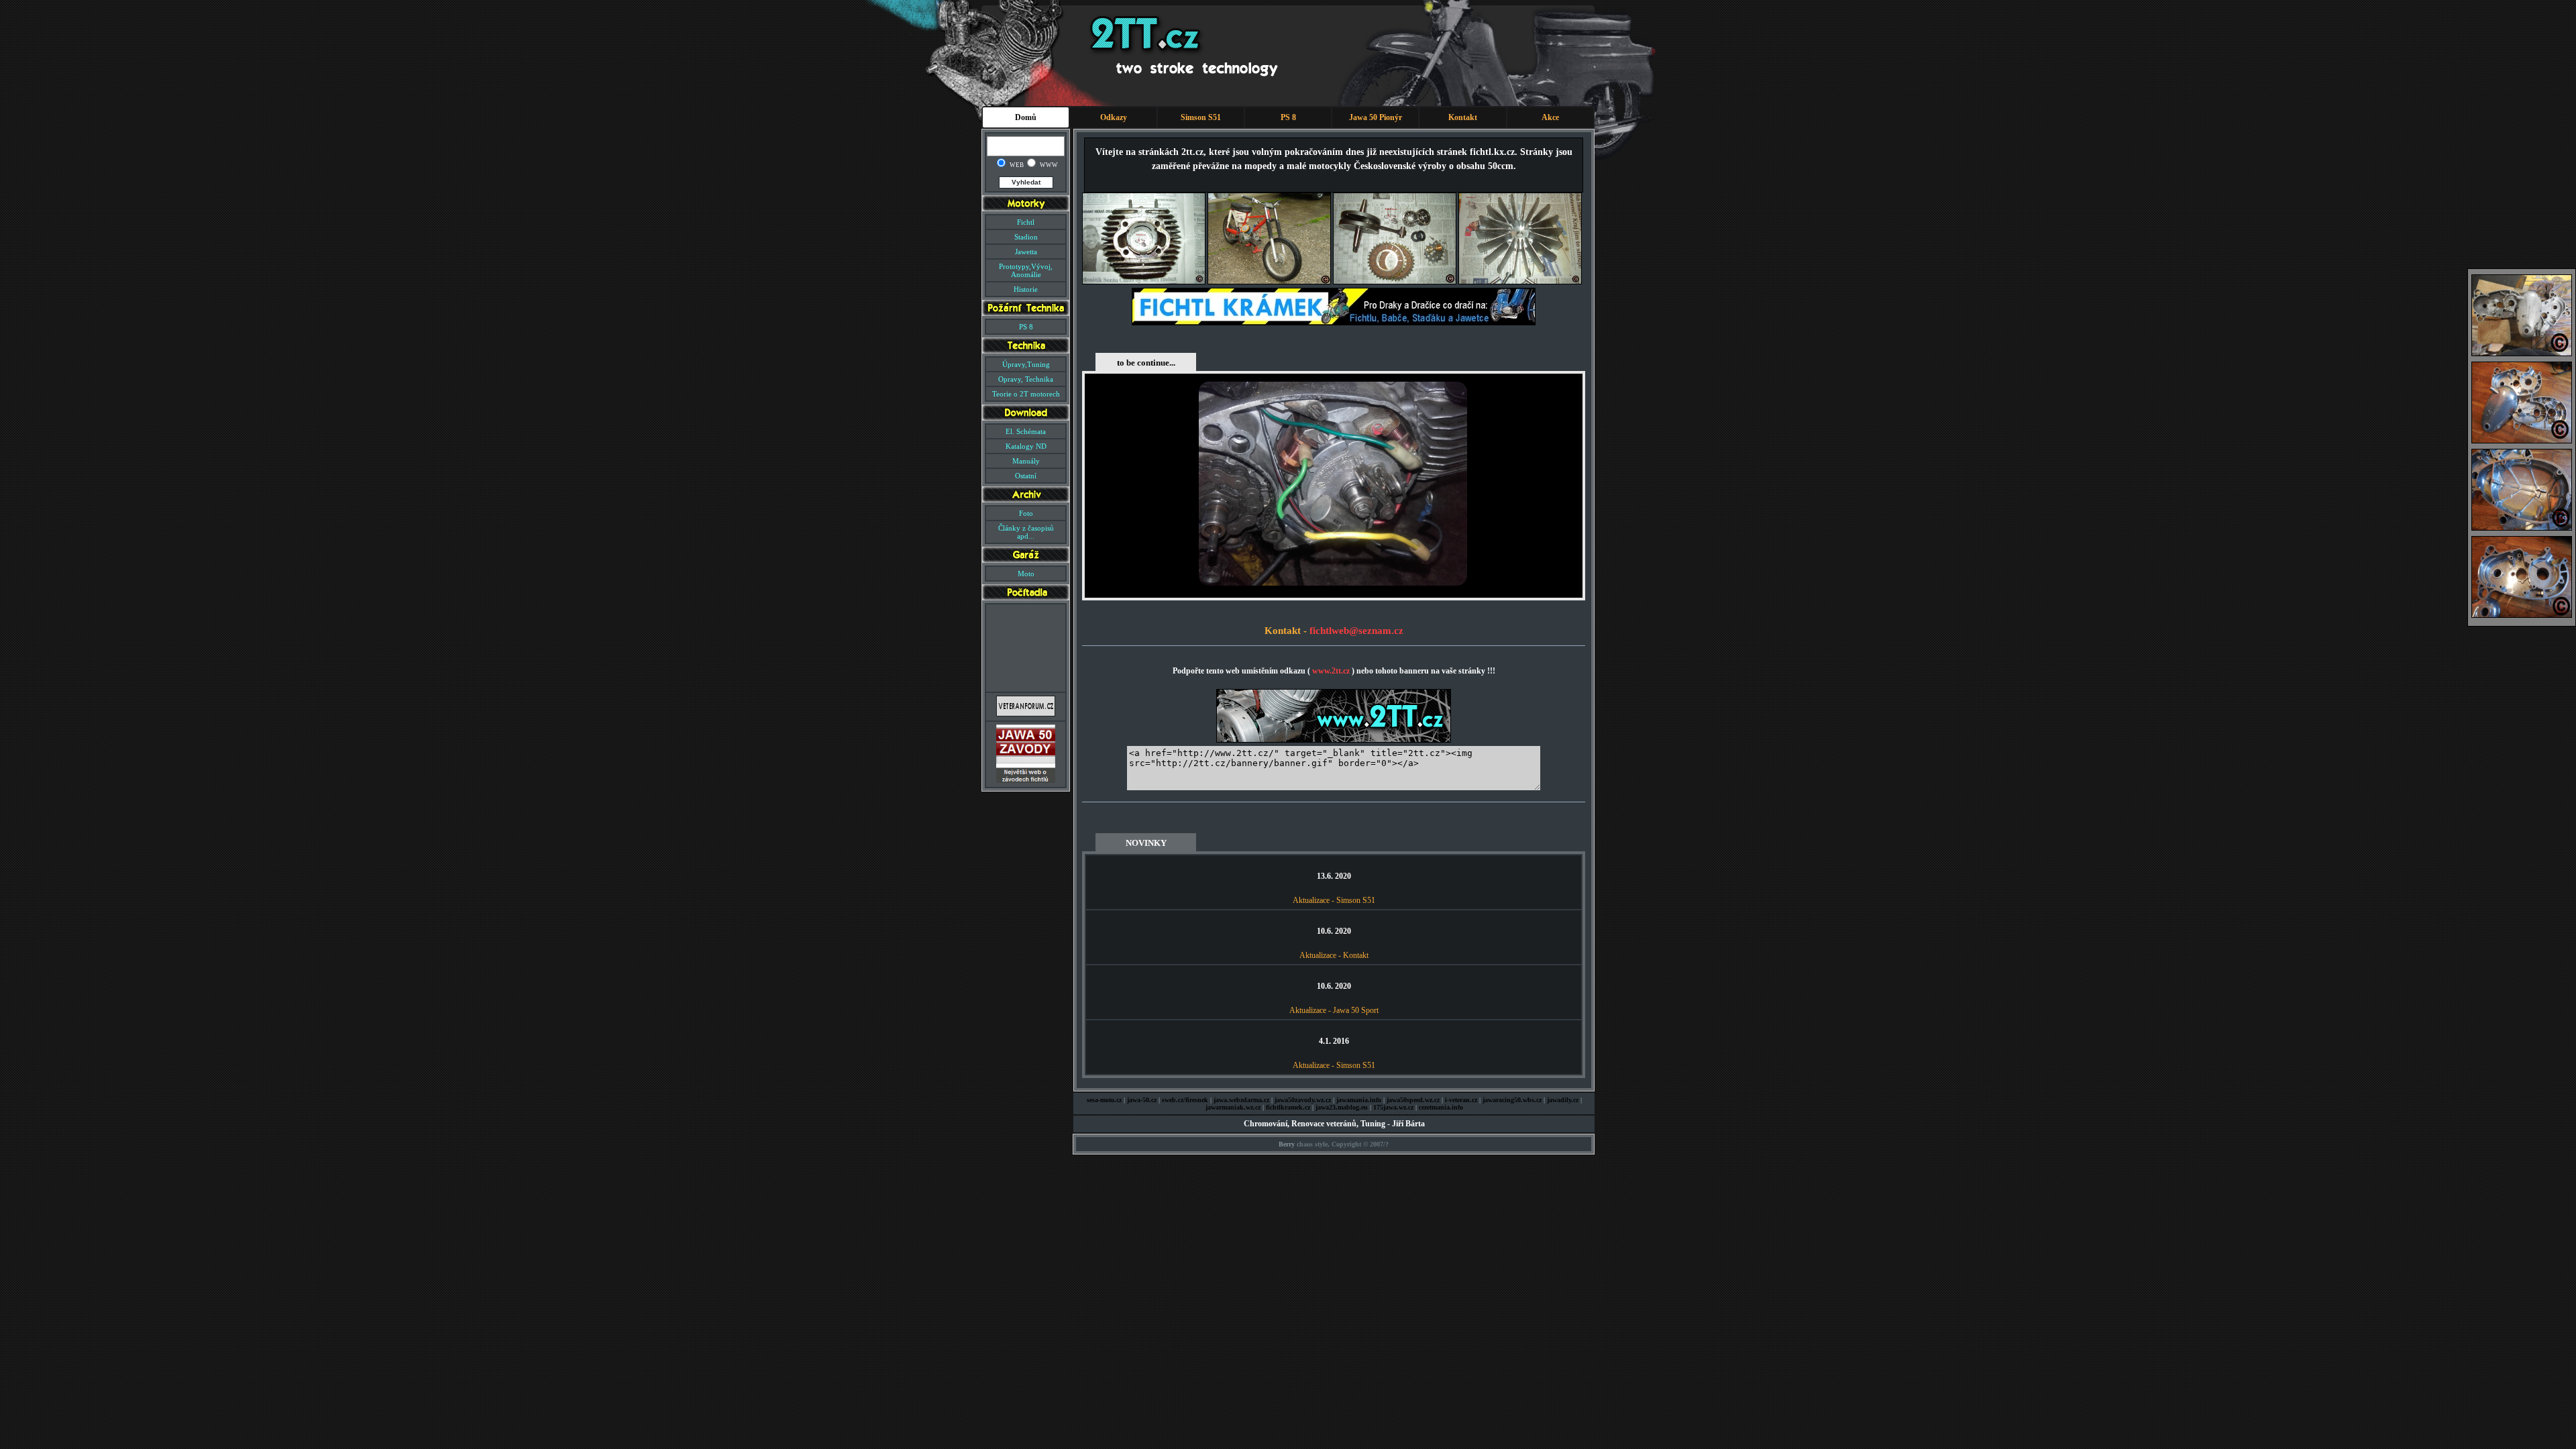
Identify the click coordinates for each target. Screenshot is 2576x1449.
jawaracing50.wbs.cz (1512, 1100)
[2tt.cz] (1334, 740)
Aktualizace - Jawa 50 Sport (1334, 1010)
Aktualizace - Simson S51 (1334, 900)
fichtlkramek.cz (1288, 1107)
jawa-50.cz (1142, 1100)
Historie (1026, 289)
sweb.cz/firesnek (1185, 1100)
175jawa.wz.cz (1393, 1107)
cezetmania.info (1441, 1107)
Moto (1026, 574)
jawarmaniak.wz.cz (1233, 1107)
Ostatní (1026, 476)
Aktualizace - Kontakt (1334, 955)
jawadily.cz (1563, 1100)
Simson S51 (1201, 117)
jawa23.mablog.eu (1342, 1107)
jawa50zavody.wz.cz (1303, 1100)
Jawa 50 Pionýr (1376, 117)
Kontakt (1463, 117)
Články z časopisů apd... (1026, 532)
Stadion (1026, 237)
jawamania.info (1359, 1100)
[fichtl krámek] (1334, 323)
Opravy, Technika (1026, 379)
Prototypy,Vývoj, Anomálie (1026, 270)
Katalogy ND (1026, 446)
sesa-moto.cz (1104, 1100)
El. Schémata (1026, 431)
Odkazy (1114, 117)
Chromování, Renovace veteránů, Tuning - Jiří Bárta (1334, 1124)
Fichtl (1026, 222)
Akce (1550, 117)
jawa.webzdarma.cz (1241, 1100)
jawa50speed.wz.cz (1413, 1100)
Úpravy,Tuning (1026, 364)
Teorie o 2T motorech (1026, 394)
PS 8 (1288, 117)
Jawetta (1026, 252)
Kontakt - (1287, 631)
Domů (1026, 117)
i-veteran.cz (1461, 1100)
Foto (1026, 513)
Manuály (1026, 461)
